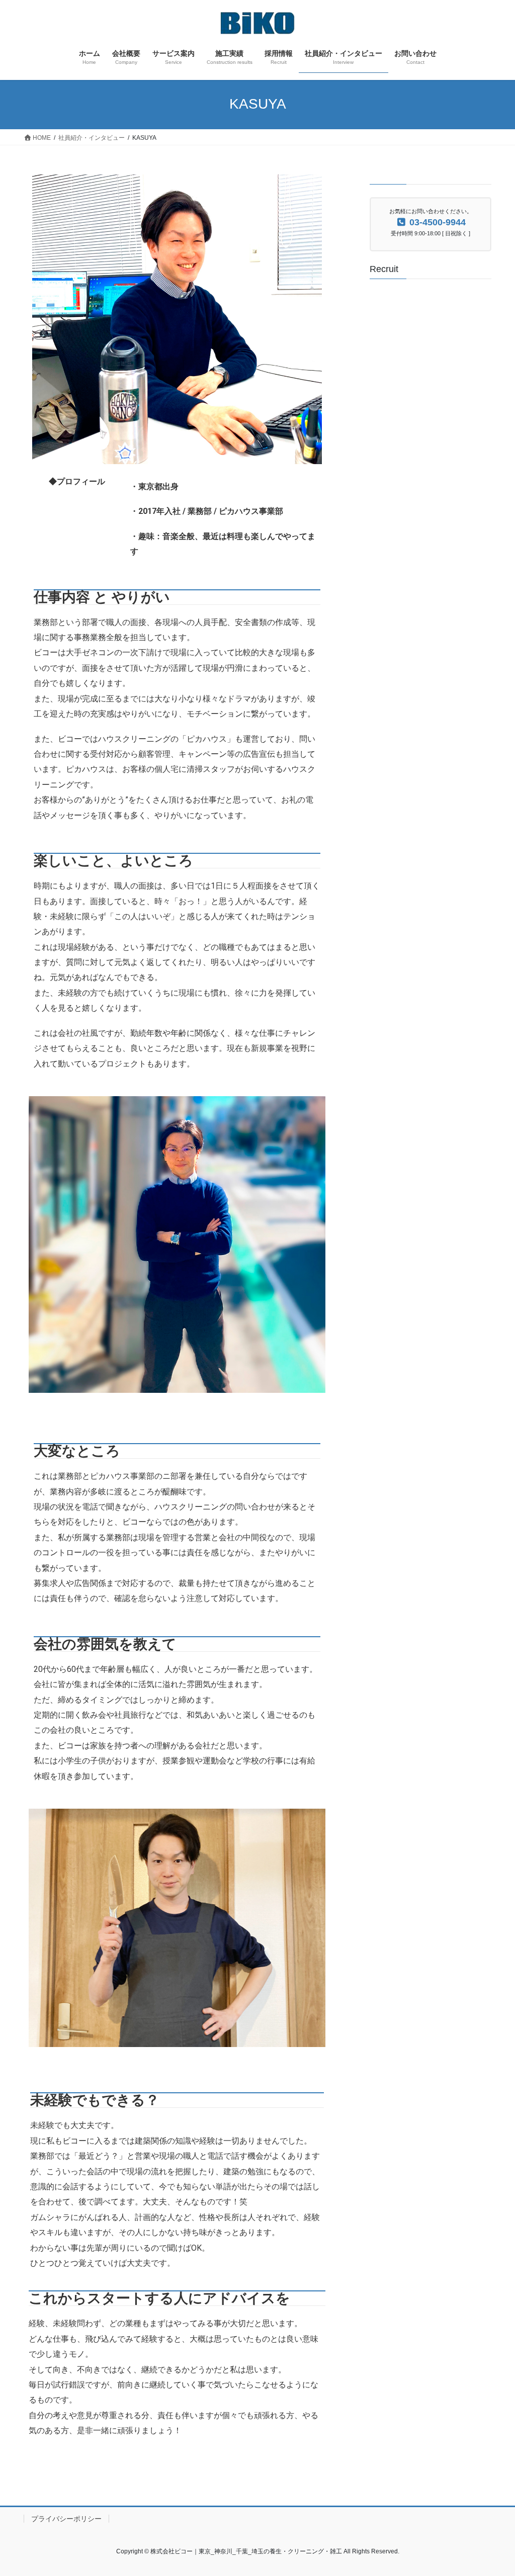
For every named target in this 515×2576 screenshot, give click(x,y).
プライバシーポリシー (66, 2519)
